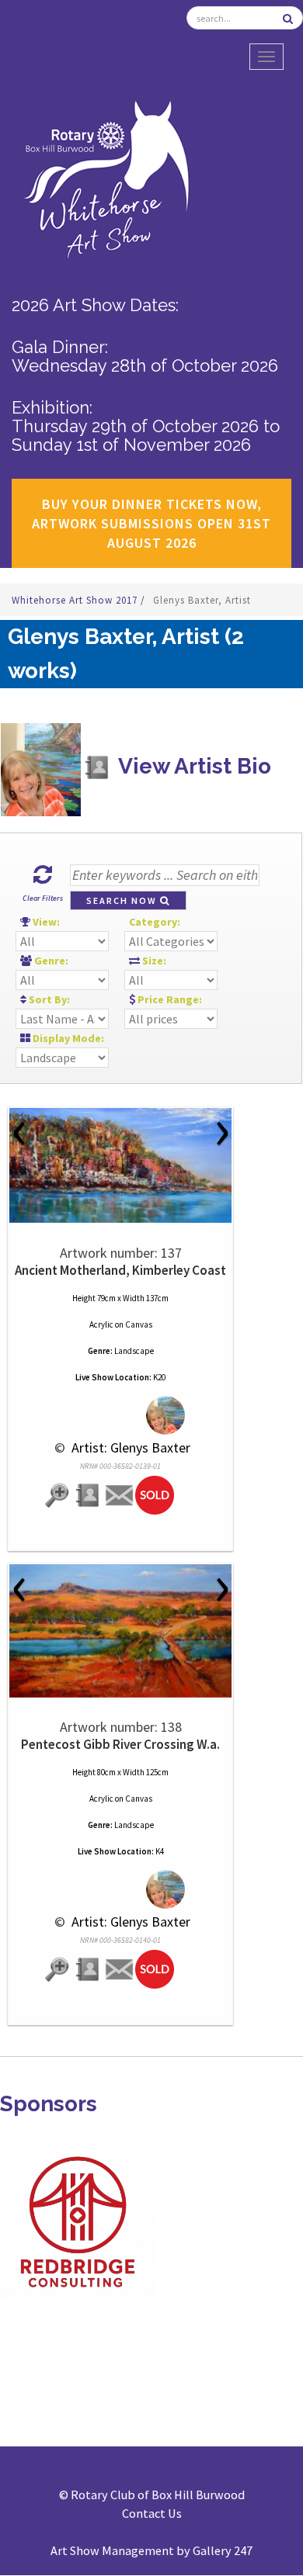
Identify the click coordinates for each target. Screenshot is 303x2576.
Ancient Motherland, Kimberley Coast (120, 1270)
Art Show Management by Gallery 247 (151, 2550)
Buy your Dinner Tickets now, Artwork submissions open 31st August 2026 (151, 523)
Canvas (139, 1324)
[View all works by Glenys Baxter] (121, 1416)
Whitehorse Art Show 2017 (76, 600)
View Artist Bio (192, 766)
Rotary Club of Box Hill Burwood (158, 2495)
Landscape (134, 1351)
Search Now (123, 900)
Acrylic (101, 1324)
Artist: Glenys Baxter (129, 1447)
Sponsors (49, 2104)
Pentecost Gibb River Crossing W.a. (120, 1744)
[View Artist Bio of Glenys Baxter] (89, 1496)
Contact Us (152, 2513)
